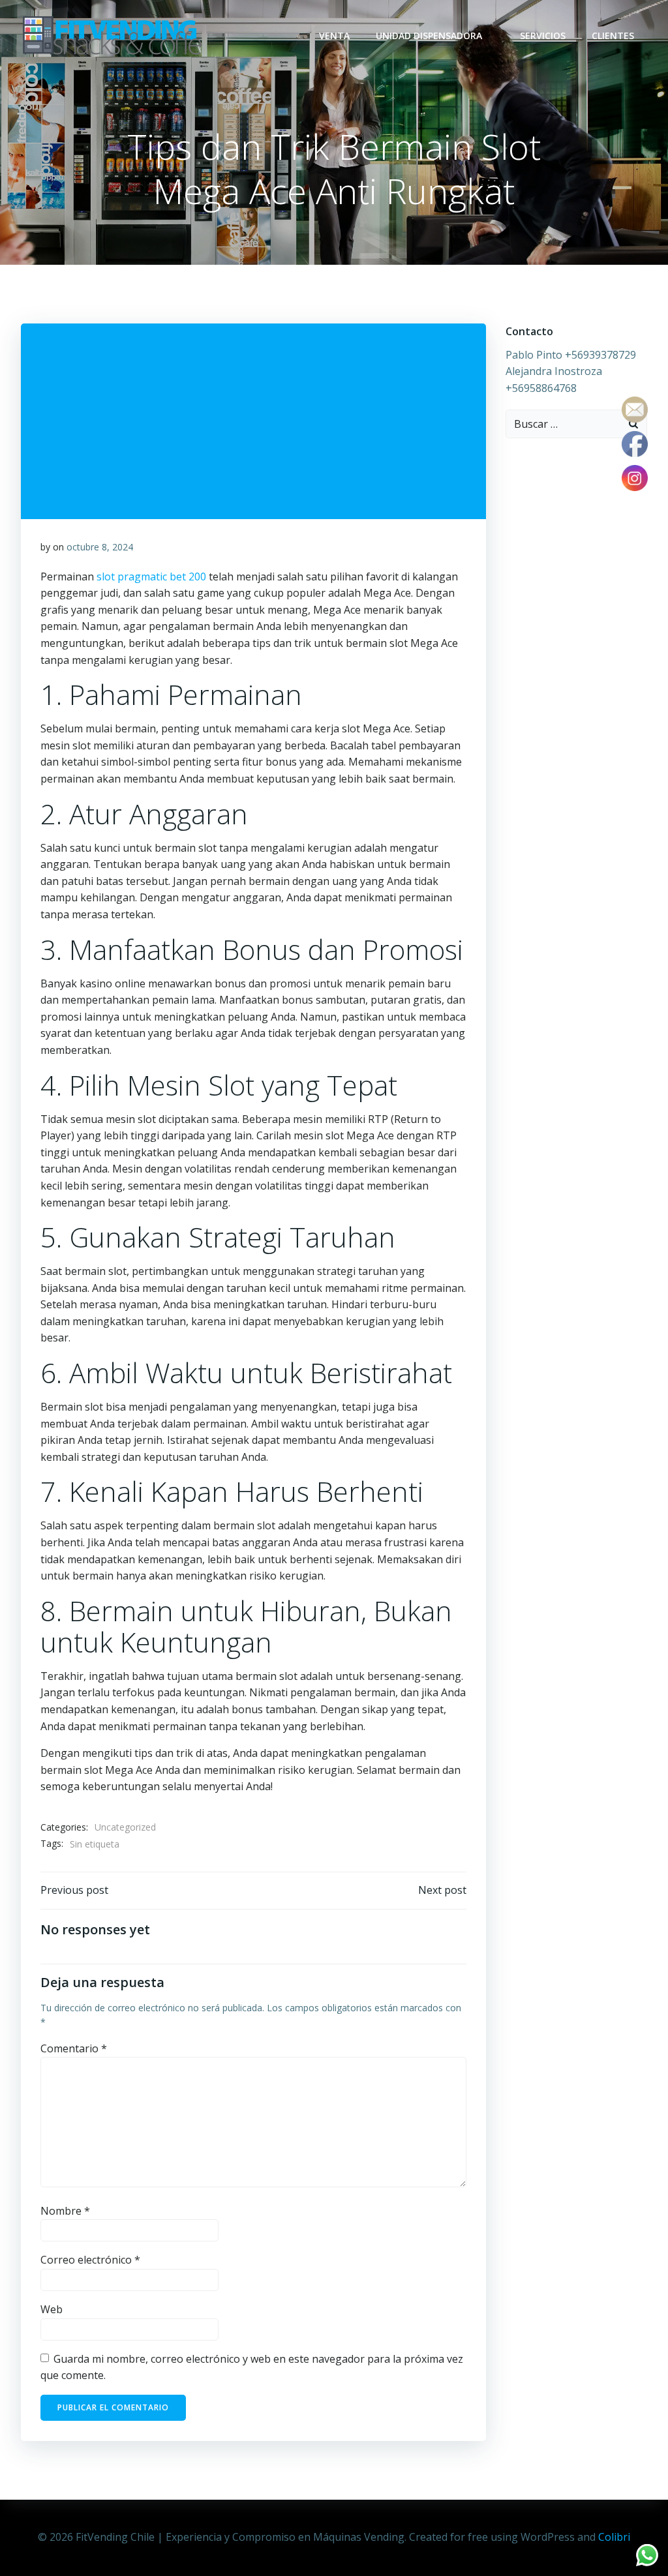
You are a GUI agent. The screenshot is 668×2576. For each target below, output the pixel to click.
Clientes (613, 36)
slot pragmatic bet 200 (151, 577)
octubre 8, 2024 (100, 547)
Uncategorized (125, 1827)
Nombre (65, 2211)
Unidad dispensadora (429, 36)
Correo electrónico (90, 2260)
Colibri (614, 2537)
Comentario (74, 2048)
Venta (334, 36)
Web (52, 2309)
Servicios (543, 36)
